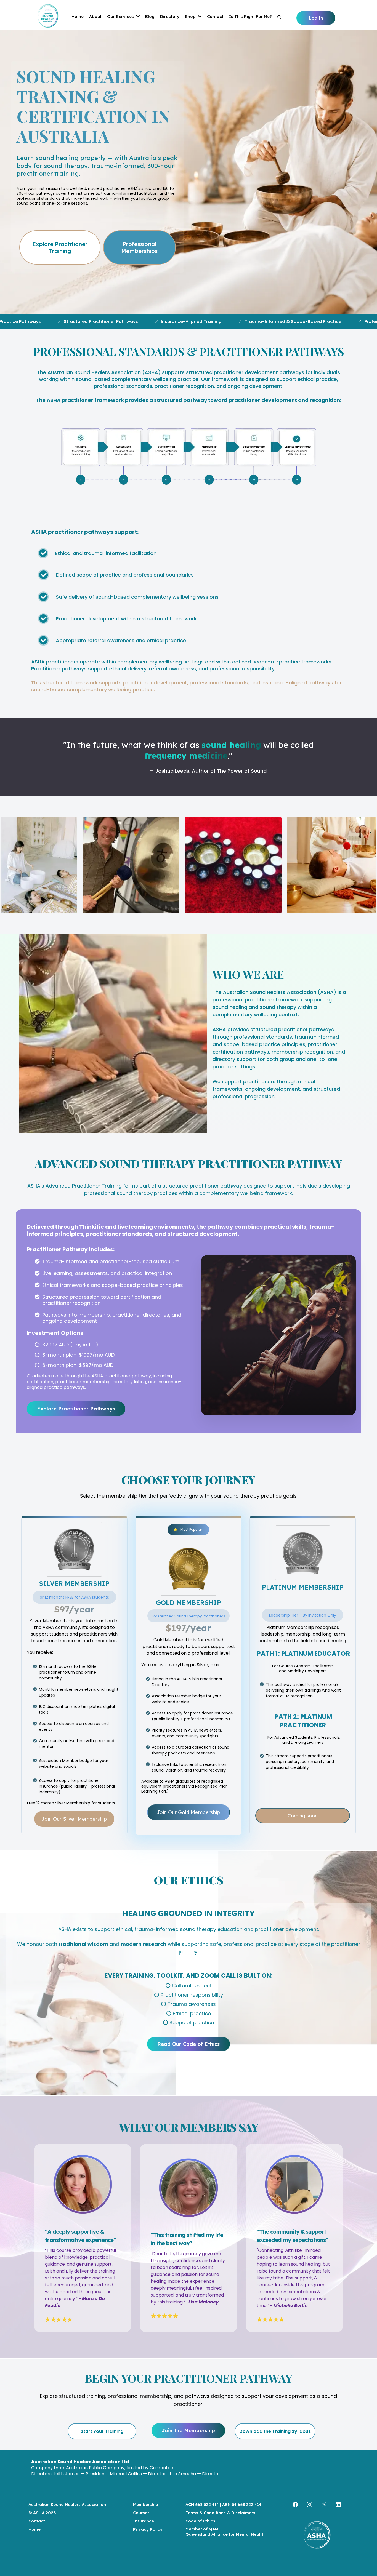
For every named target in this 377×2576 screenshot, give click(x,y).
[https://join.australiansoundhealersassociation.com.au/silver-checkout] (74, 1549)
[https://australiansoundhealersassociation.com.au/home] (317, 2537)
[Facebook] (295, 2505)
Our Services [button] (121, 16)
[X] (324, 2505)
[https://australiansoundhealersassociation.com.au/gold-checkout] (189, 1568)
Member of (197, 2529)
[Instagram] (310, 2505)
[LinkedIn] (338, 2505)
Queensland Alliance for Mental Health (225, 2534)
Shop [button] (191, 16)
